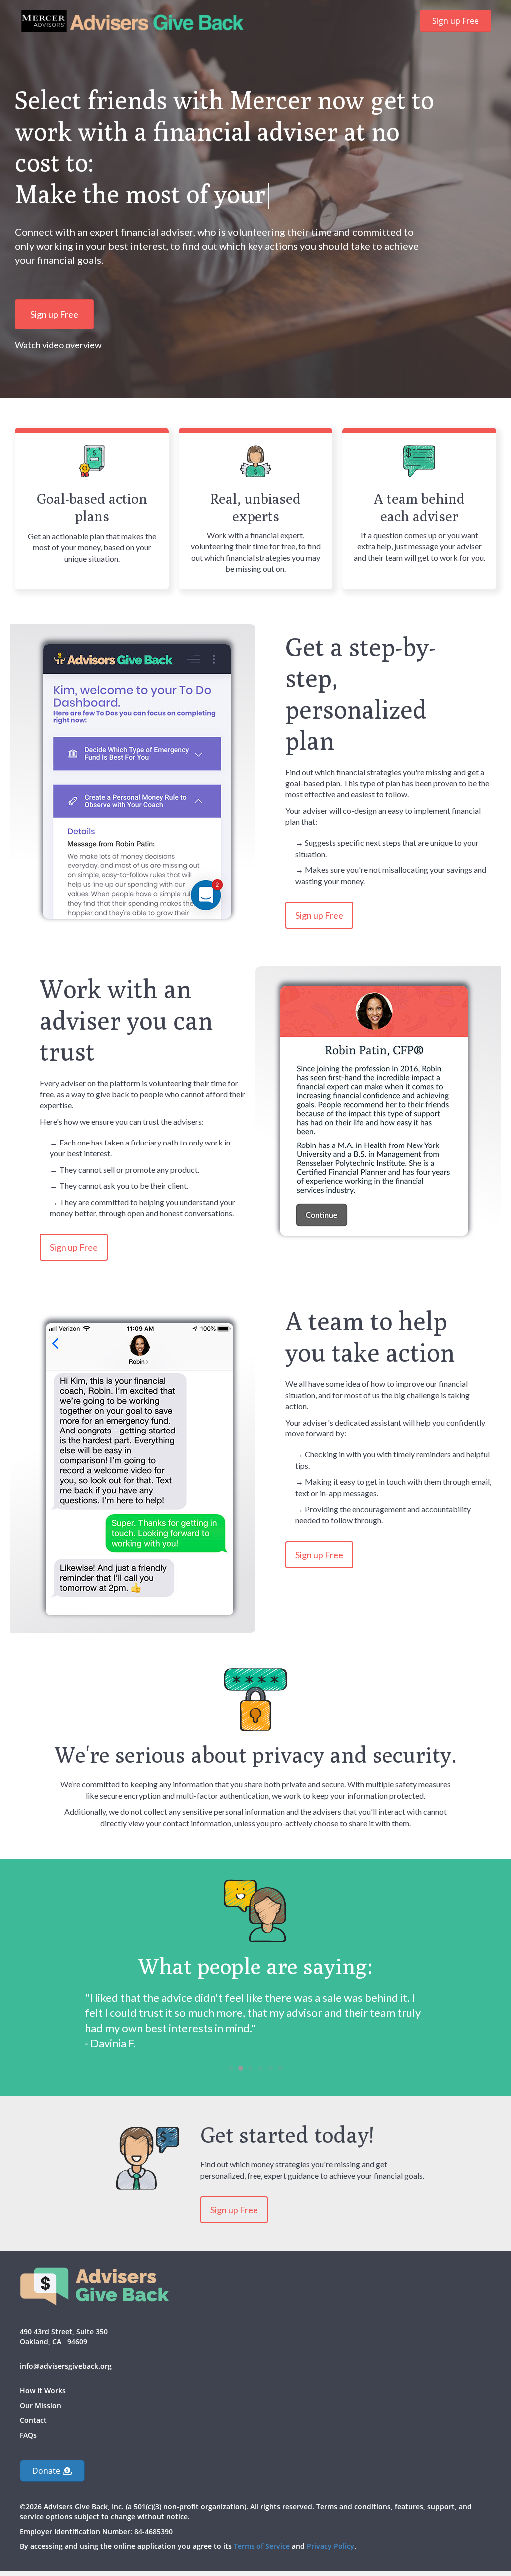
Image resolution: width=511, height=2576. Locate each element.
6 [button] (280, 2037)
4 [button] (260, 2037)
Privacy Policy (331, 2515)
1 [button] (231, 2037)
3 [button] (251, 2037)
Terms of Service (262, 2515)
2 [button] (241, 2037)
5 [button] (270, 2037)
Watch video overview (58, 345)
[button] (52, 2440)
